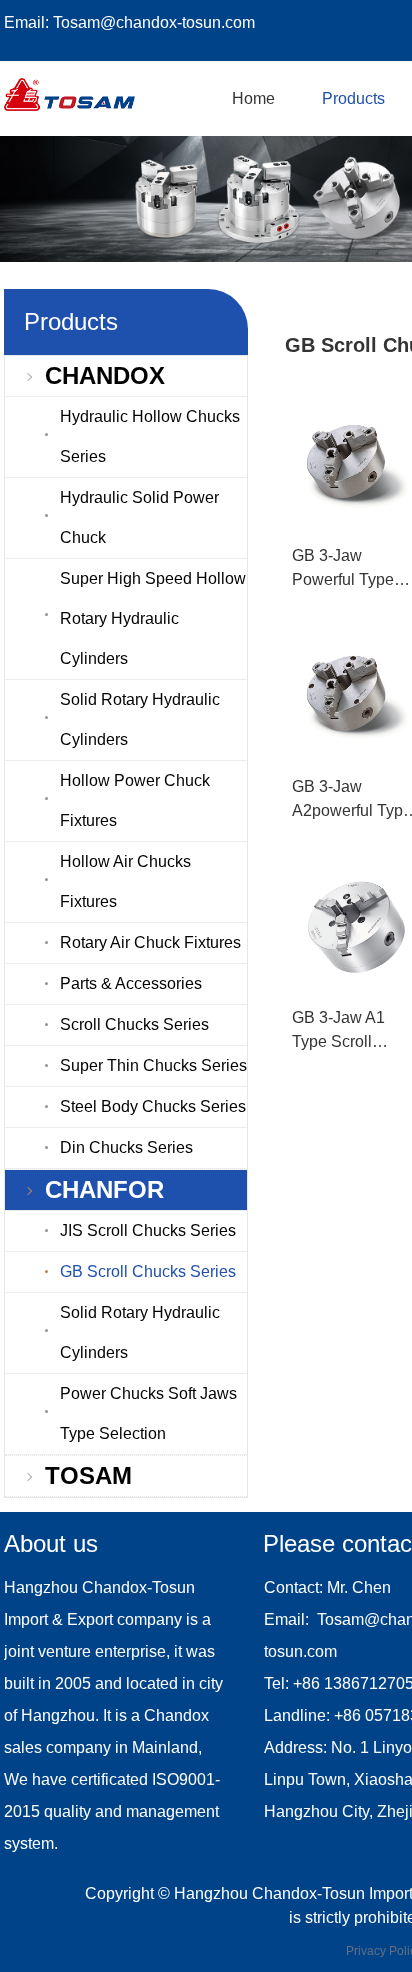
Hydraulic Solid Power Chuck (139, 517)
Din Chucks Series (126, 1147)
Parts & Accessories (131, 983)
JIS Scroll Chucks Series (148, 1230)
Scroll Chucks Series (134, 1024)
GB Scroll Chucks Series (148, 1271)
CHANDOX (105, 375)
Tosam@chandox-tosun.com (154, 22)
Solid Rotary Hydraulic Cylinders (140, 719)
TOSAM (88, 1475)
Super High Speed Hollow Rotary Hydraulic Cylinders (153, 618)
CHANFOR (104, 1189)
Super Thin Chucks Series (153, 1065)
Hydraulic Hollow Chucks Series (150, 436)
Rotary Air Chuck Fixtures (150, 942)
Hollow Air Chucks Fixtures (125, 881)
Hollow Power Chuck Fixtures (135, 800)
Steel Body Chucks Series (153, 1106)
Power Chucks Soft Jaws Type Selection (148, 1413)
